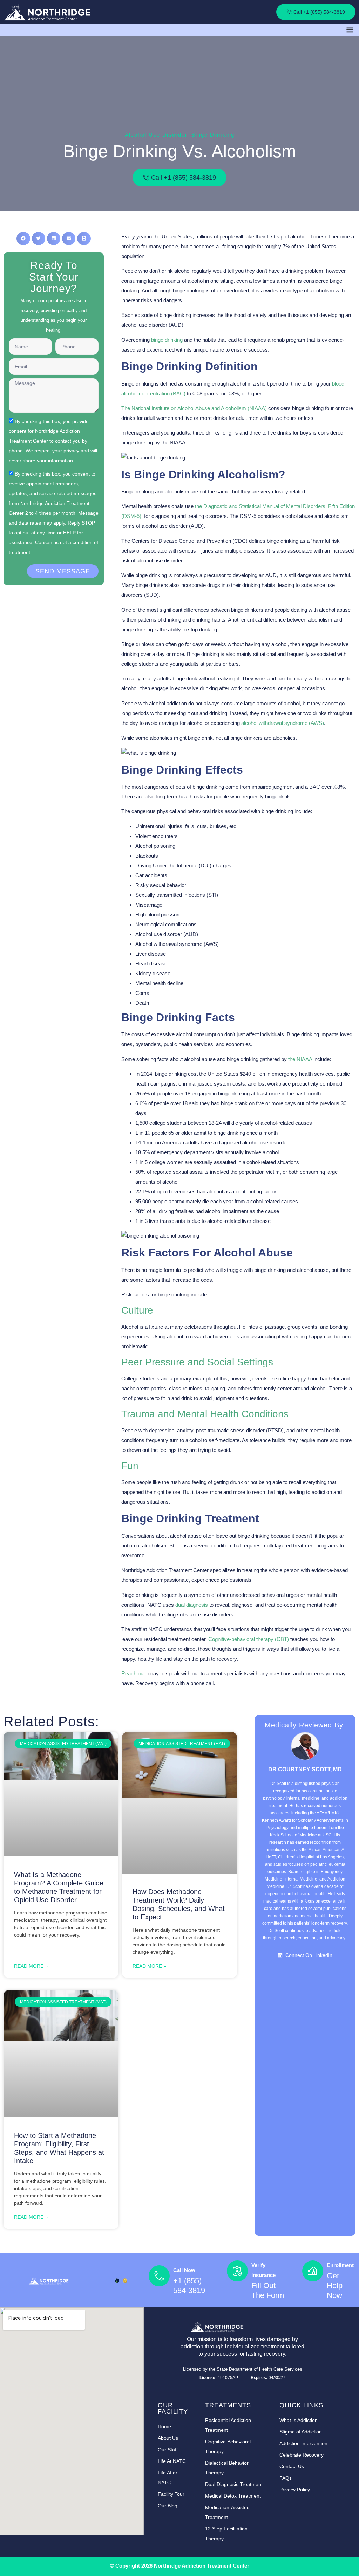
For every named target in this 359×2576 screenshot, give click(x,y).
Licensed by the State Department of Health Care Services (243, 2369)
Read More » (31, 1966)
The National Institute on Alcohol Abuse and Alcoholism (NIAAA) (194, 408)
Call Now (184, 2270)
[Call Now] (159, 2276)
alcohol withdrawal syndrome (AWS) (283, 723)
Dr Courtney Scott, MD (305, 1769)
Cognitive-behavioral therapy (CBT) (249, 1639)
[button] (350, 30)
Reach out (133, 1673)
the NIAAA (300, 1059)
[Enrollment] (313, 2271)
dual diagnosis (192, 1605)
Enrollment (340, 2265)
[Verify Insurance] (237, 2271)
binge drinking (167, 340)
